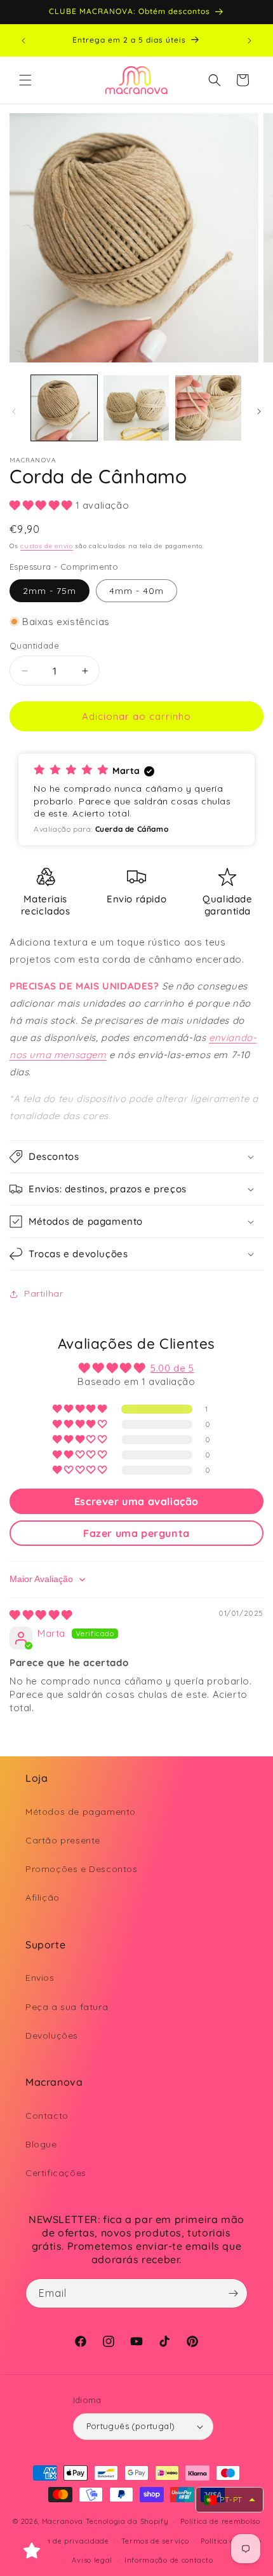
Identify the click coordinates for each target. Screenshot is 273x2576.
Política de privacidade (66, 2541)
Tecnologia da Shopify (127, 2521)
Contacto (47, 2116)
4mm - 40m (136, 591)
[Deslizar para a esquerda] (14, 411)
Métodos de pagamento (81, 1812)
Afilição (43, 1898)
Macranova (63, 2521)
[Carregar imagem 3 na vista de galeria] (208, 408)
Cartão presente (63, 1840)
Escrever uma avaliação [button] (136, 1501)
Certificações (56, 2173)
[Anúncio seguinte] (250, 41)
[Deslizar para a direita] (259, 411)
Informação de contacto (169, 2560)
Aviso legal (92, 2560)
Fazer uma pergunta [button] (136, 1533)
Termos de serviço (155, 2541)
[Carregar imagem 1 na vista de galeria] (64, 408)
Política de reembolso (220, 2521)
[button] (25, 80)
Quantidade (34, 645)
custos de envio (47, 546)
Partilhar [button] (43, 1293)
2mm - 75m (50, 591)
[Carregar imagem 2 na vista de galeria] (136, 408)
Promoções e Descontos (82, 1869)
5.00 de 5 (172, 1368)
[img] (41, 1615)
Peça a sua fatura (67, 2007)
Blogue (41, 2144)
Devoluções (52, 2035)
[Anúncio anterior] (23, 41)
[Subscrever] (233, 2293)
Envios (40, 1978)
